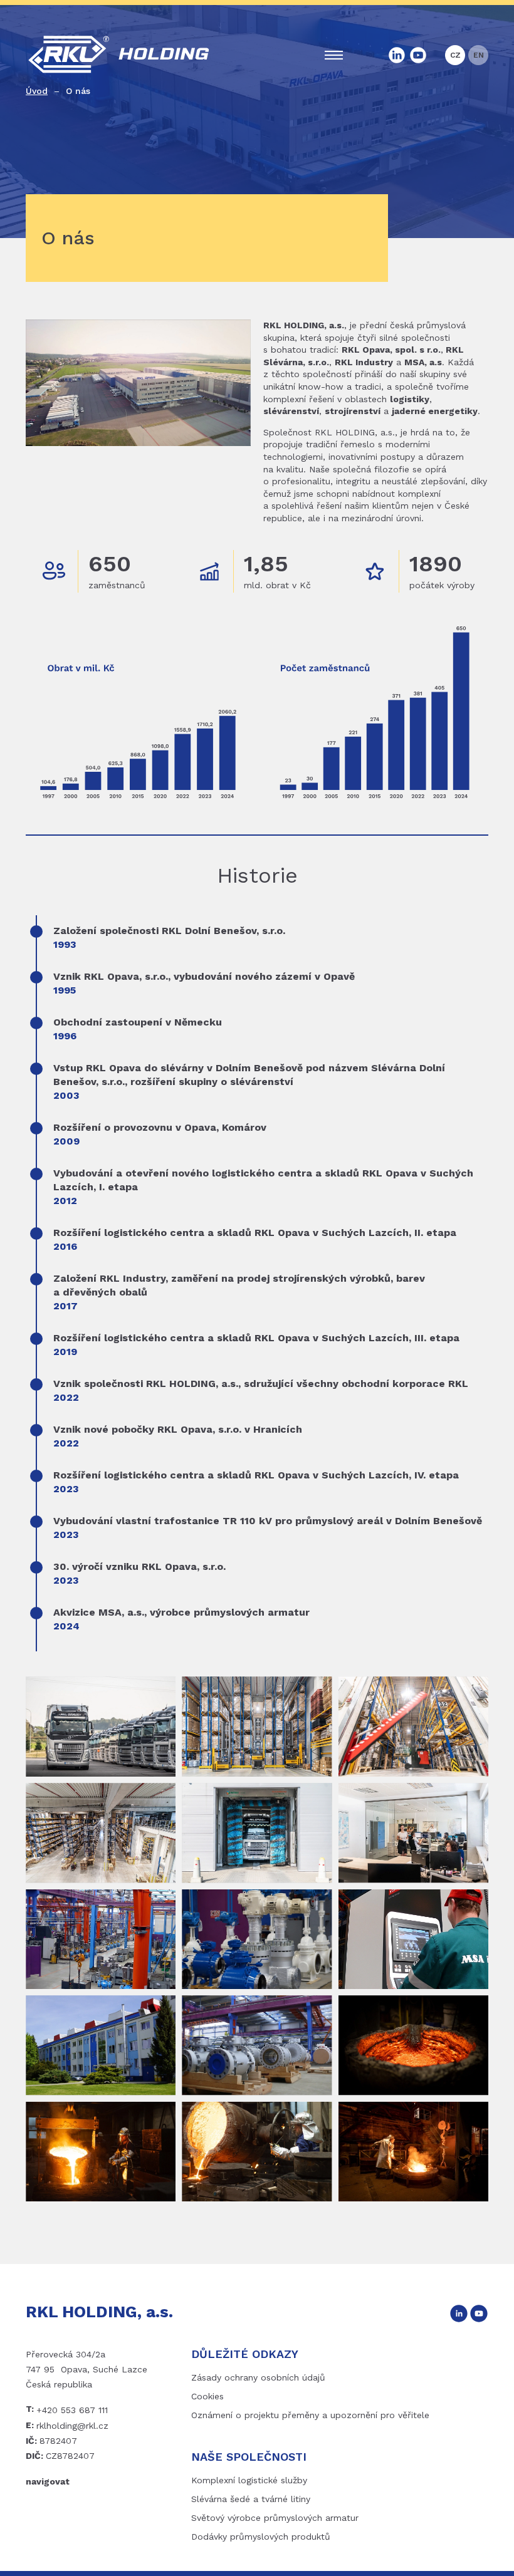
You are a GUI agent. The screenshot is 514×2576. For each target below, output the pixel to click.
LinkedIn (397, 55)
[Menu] (334, 55)
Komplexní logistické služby (249, 2480)
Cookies (207, 2396)
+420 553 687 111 (72, 2410)
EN (479, 55)
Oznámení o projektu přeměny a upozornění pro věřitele (310, 2415)
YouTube (418, 55)
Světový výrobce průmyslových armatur (275, 2518)
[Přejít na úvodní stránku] (120, 55)
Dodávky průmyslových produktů (261, 2537)
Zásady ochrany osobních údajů (258, 2377)
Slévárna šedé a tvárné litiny (251, 2499)
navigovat (48, 2481)
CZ (455, 55)
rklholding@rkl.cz (72, 2426)
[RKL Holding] (101, 1727)
